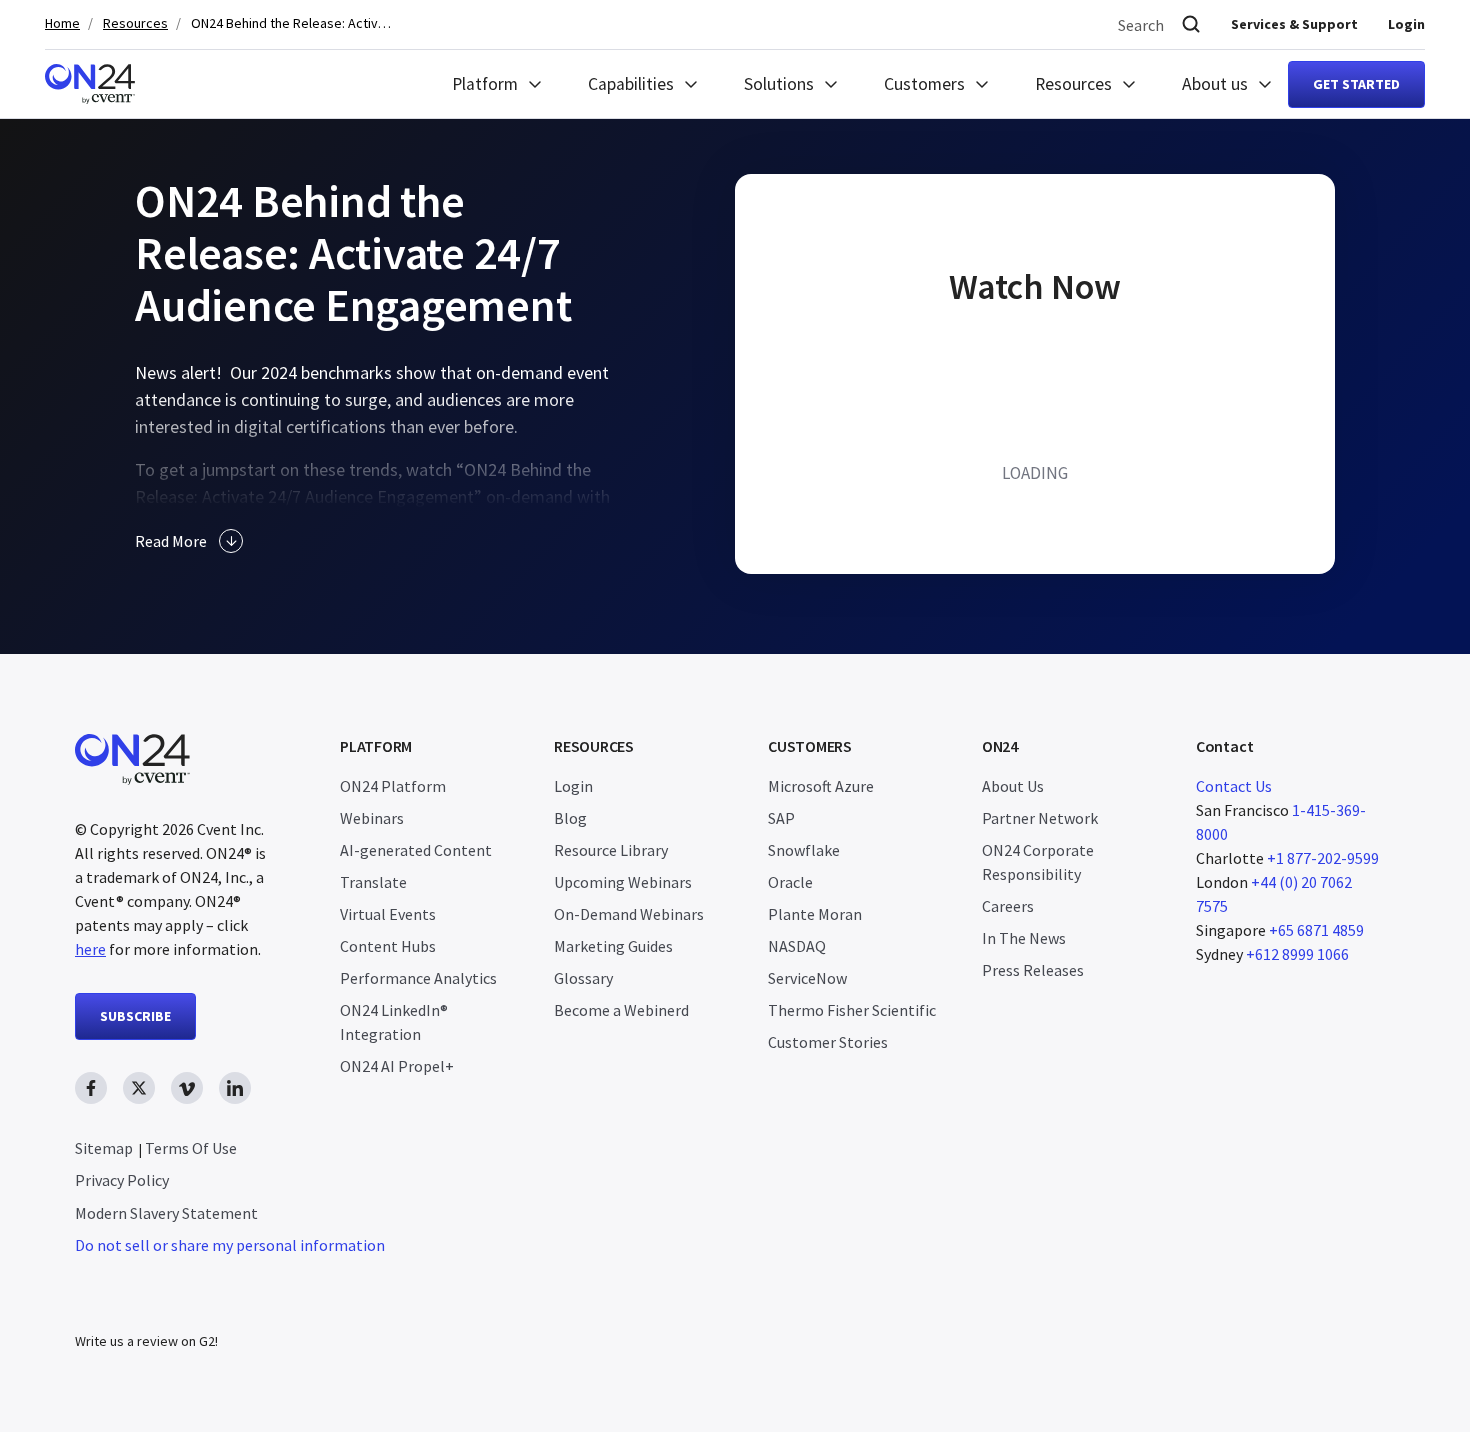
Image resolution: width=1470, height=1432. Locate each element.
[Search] (1191, 24)
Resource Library (611, 850)
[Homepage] (90, 84)
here (90, 949)
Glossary (583, 978)
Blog (570, 818)
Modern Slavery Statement (166, 1213)
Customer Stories (828, 1042)
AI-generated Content (416, 850)
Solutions (779, 84)
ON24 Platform (393, 786)
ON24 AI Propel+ (397, 1066)
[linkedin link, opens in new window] (235, 1088)
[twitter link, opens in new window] (139, 1088)
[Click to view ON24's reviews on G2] (146, 1301)
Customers (924, 84)
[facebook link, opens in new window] (91, 1088)
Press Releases (1033, 970)
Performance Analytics (418, 978)
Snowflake (804, 850)
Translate (373, 882)
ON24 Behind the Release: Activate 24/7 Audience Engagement (291, 23)
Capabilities (631, 84)
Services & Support (1294, 24)
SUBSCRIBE (135, 1016)
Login (1406, 24)
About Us (1013, 786)
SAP (781, 818)
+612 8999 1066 (1297, 954)
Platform (485, 84)
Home (62, 23)
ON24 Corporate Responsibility (1038, 862)
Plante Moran (815, 914)
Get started (1356, 84)
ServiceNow (807, 978)
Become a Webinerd (621, 1010)
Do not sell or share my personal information (230, 1245)
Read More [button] (171, 541)
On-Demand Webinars (629, 914)
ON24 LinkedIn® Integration (394, 1022)
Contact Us (1234, 786)
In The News (1024, 938)
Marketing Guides (613, 946)
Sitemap (104, 1148)
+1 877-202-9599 (1323, 858)
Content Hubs (388, 946)
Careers (1008, 906)
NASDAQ (797, 946)
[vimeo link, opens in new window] (187, 1088)
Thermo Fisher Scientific (852, 1010)
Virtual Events (388, 914)
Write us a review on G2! (146, 1341)
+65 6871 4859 (1316, 930)
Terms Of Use (191, 1148)
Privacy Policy (122, 1180)
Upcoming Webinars (623, 882)
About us (1215, 84)
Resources (135, 23)
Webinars (372, 818)
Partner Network (1040, 818)
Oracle (790, 882)
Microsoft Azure (821, 786)
